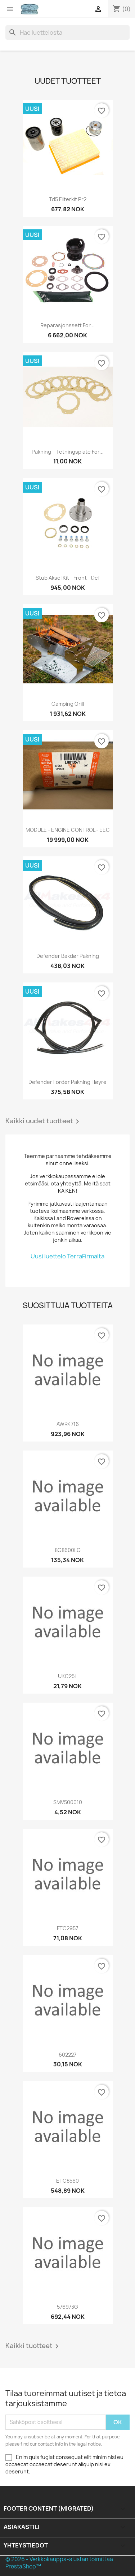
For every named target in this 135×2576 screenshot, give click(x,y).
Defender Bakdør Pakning (68, 956)
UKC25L (67, 1676)
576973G (67, 2307)
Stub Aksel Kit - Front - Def (68, 578)
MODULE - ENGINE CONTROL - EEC (68, 830)
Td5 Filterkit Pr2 (68, 199)
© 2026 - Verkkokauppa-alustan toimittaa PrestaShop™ (59, 2563)
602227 (67, 2055)
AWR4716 (68, 1424)
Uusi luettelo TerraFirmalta (67, 1256)
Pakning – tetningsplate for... (68, 452)
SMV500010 (68, 1802)
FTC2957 (67, 1928)
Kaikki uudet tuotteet (44, 1121)
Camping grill (68, 704)
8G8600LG (68, 1550)
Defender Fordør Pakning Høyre (67, 1082)
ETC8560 (67, 2181)
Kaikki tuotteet (33, 2346)
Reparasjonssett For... (67, 325)
